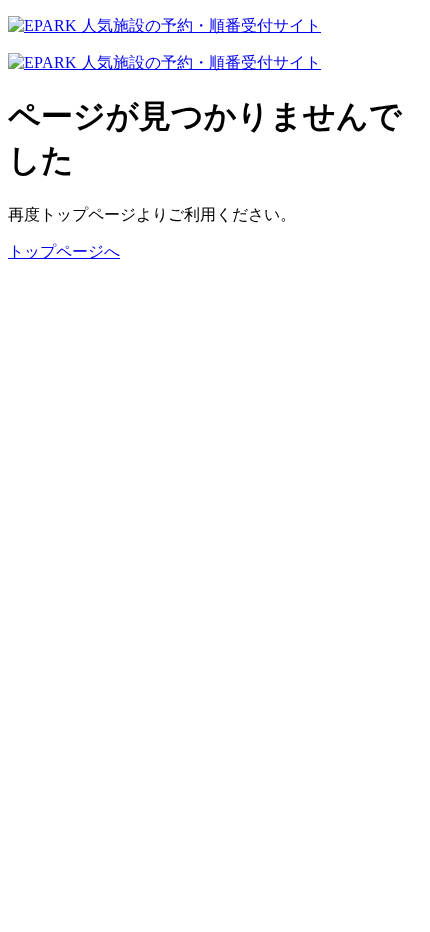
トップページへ (64, 251)
